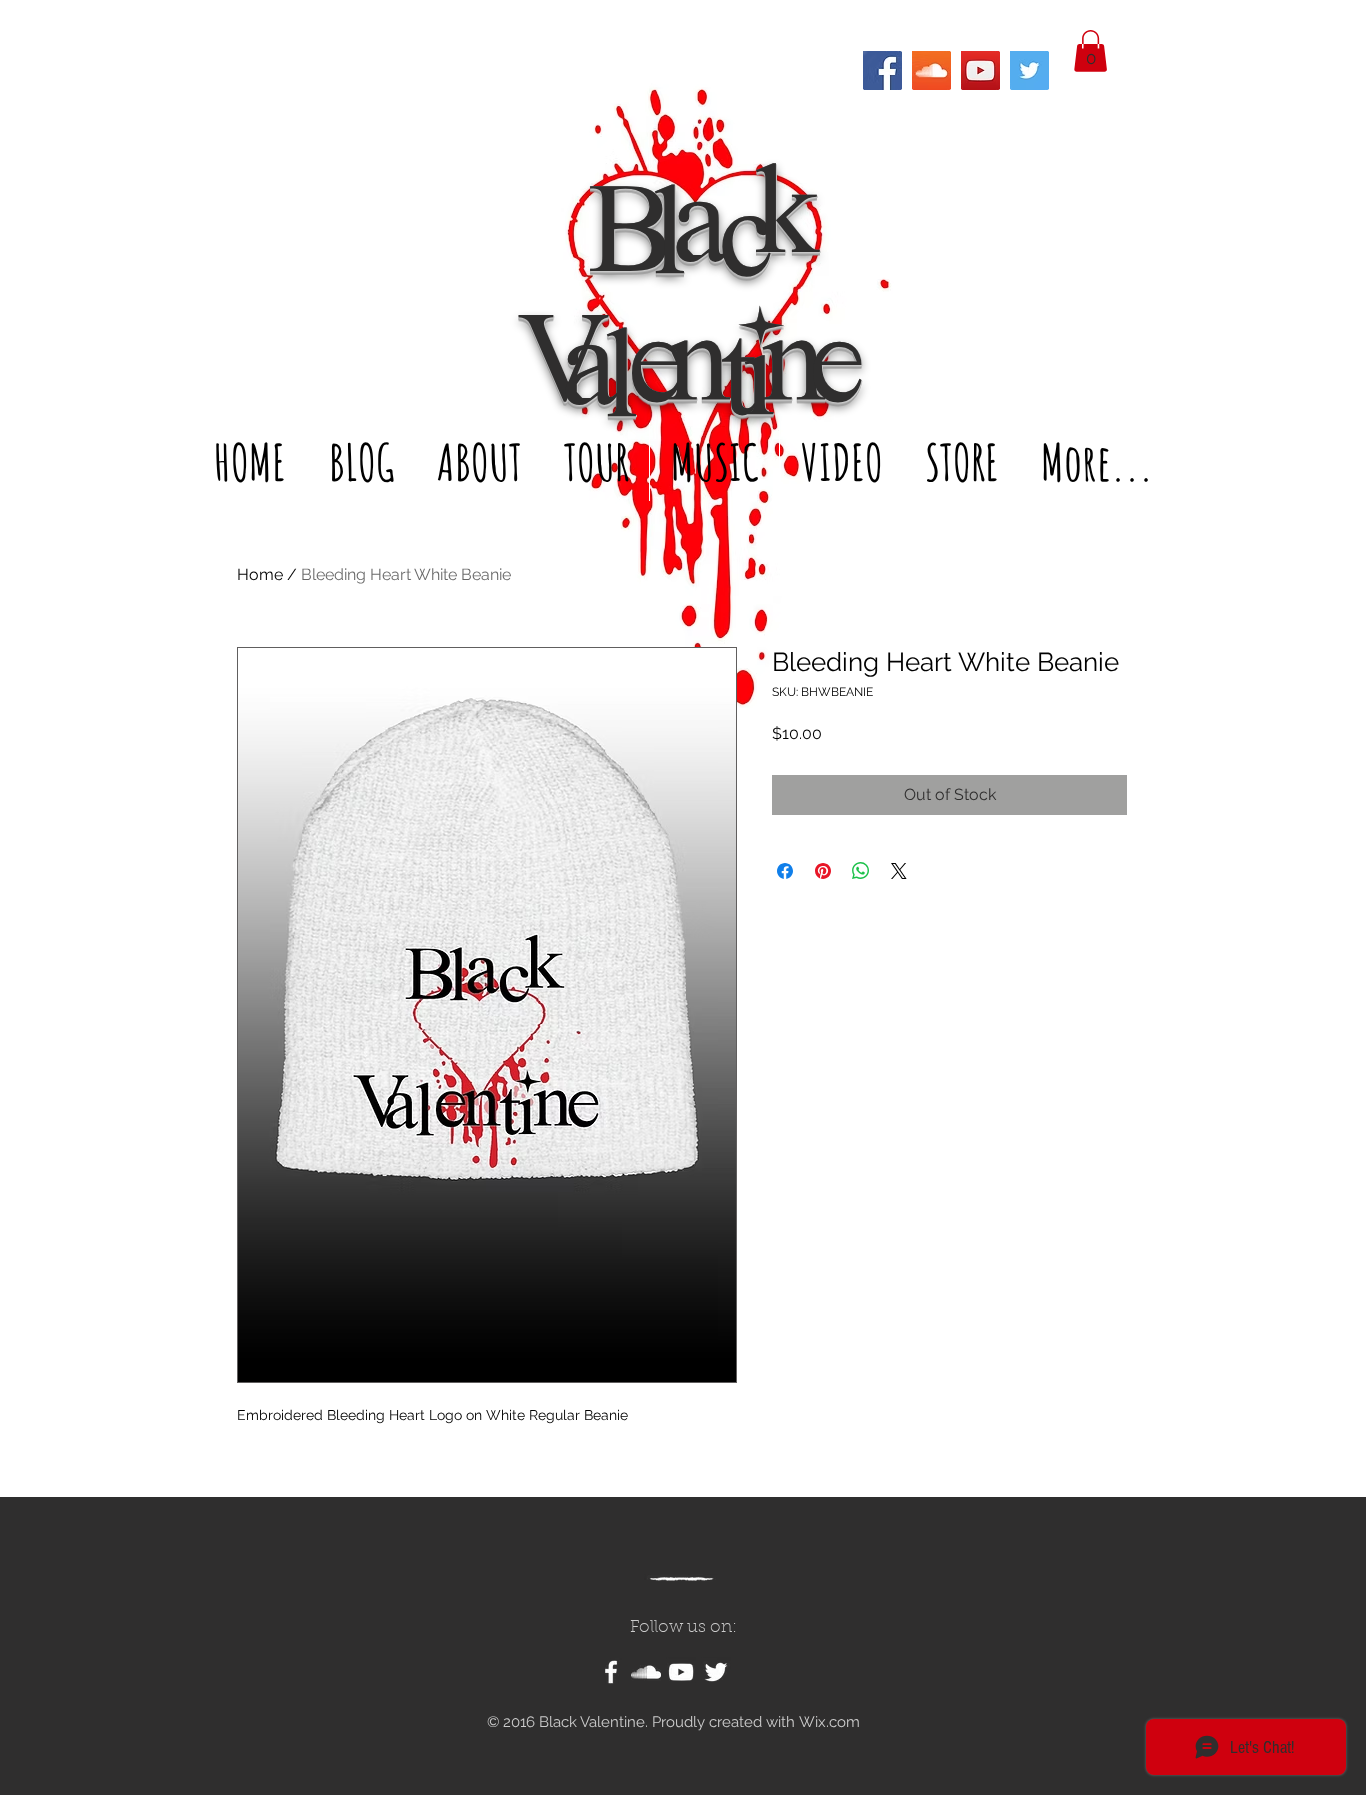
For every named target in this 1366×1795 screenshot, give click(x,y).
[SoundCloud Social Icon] (931, 70)
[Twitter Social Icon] (1029, 70)
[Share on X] (899, 871)
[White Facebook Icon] (611, 1672)
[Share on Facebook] (785, 871)
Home (260, 574)
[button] (1090, 51)
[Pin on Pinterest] (823, 871)
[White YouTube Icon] (681, 1672)
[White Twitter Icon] (716, 1672)
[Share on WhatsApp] (861, 871)
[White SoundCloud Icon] (646, 1672)
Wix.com (829, 1722)
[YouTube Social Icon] (980, 70)
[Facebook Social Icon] (882, 70)
